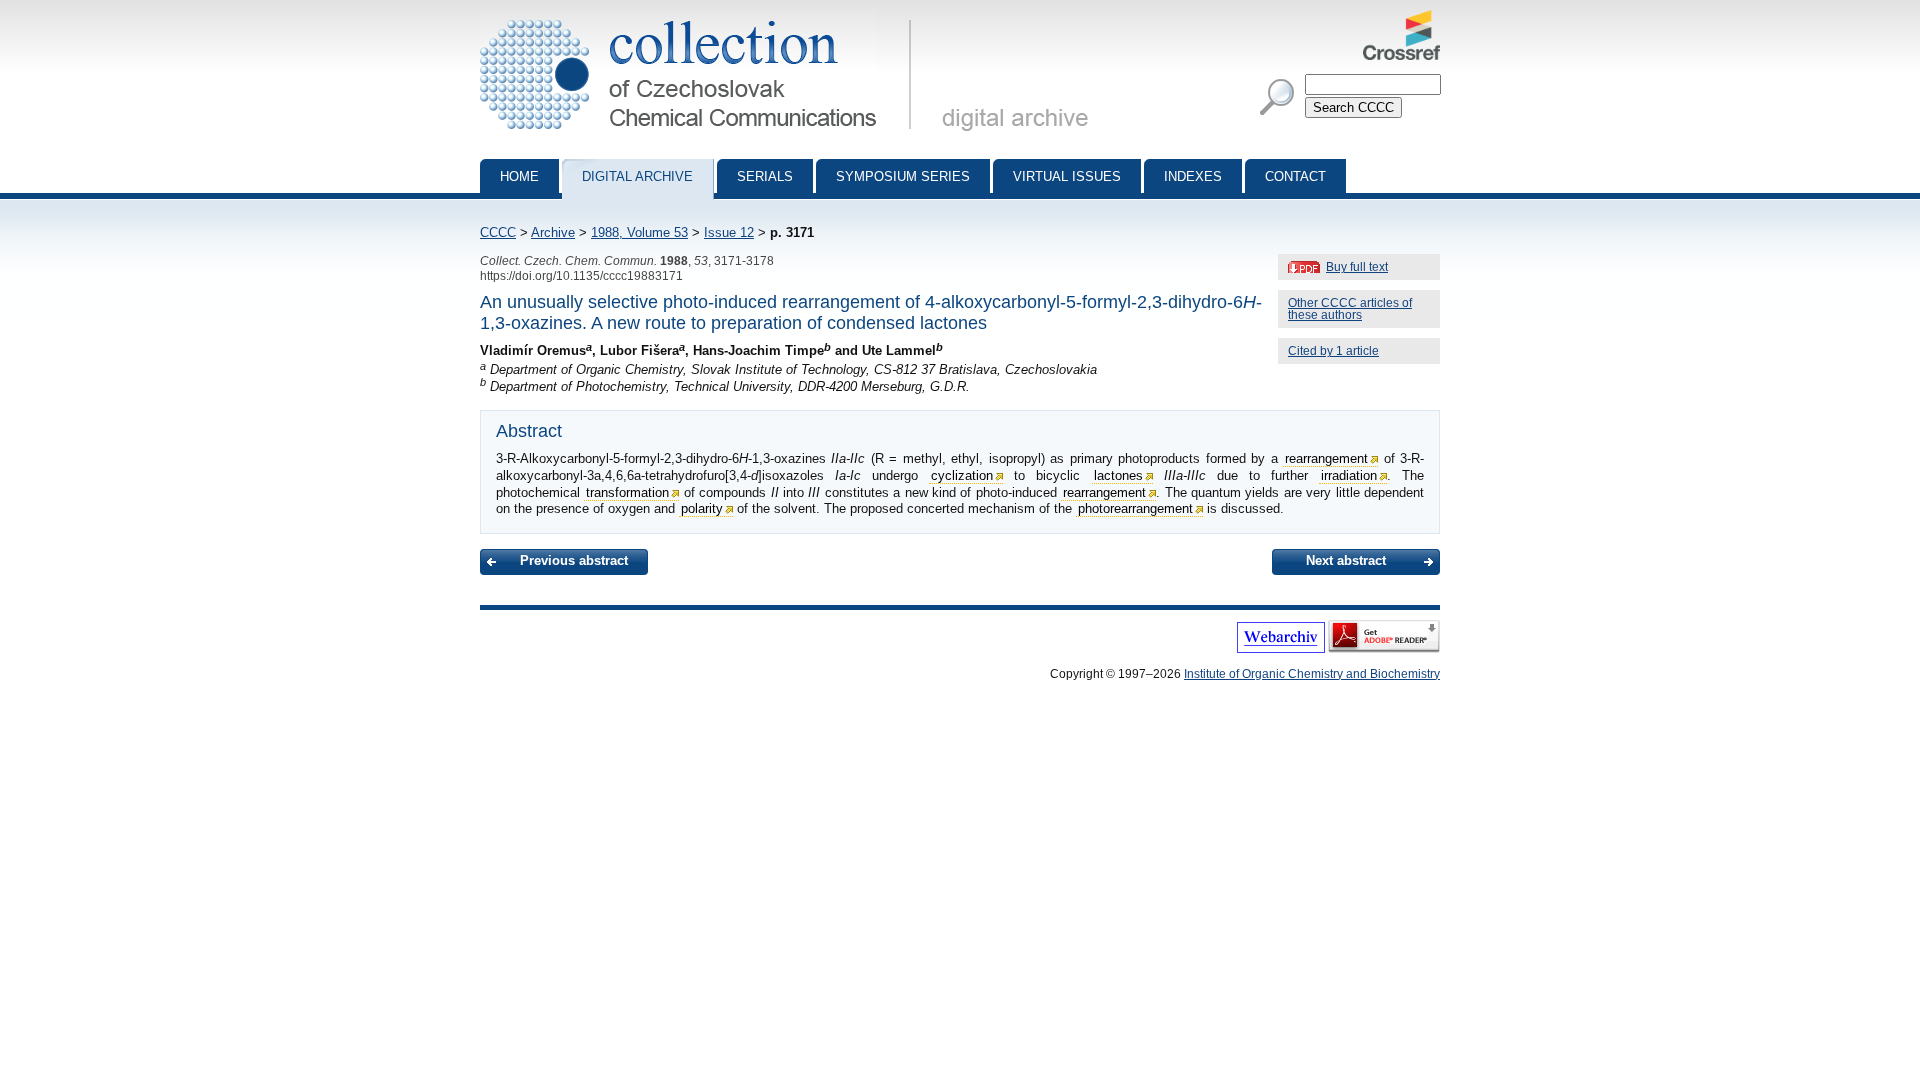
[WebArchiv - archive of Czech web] (1281, 649)
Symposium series (903, 176)
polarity (702, 508)
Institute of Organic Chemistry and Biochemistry (1312, 674)
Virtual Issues (1067, 176)
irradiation (1349, 475)
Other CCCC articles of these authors (1350, 309)
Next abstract (1346, 560)
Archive (553, 232)
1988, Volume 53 (639, 232)
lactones (1118, 475)
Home (519, 176)
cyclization (962, 475)
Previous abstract (574, 560)
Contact (1295, 176)
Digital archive (637, 176)
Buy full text (1357, 267)
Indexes (1193, 176)
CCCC (498, 232)
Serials (765, 176)
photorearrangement (1135, 508)
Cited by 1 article (1333, 351)
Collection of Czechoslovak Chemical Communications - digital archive (701, 18)
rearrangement (1326, 458)
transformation (627, 492)
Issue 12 (729, 232)
